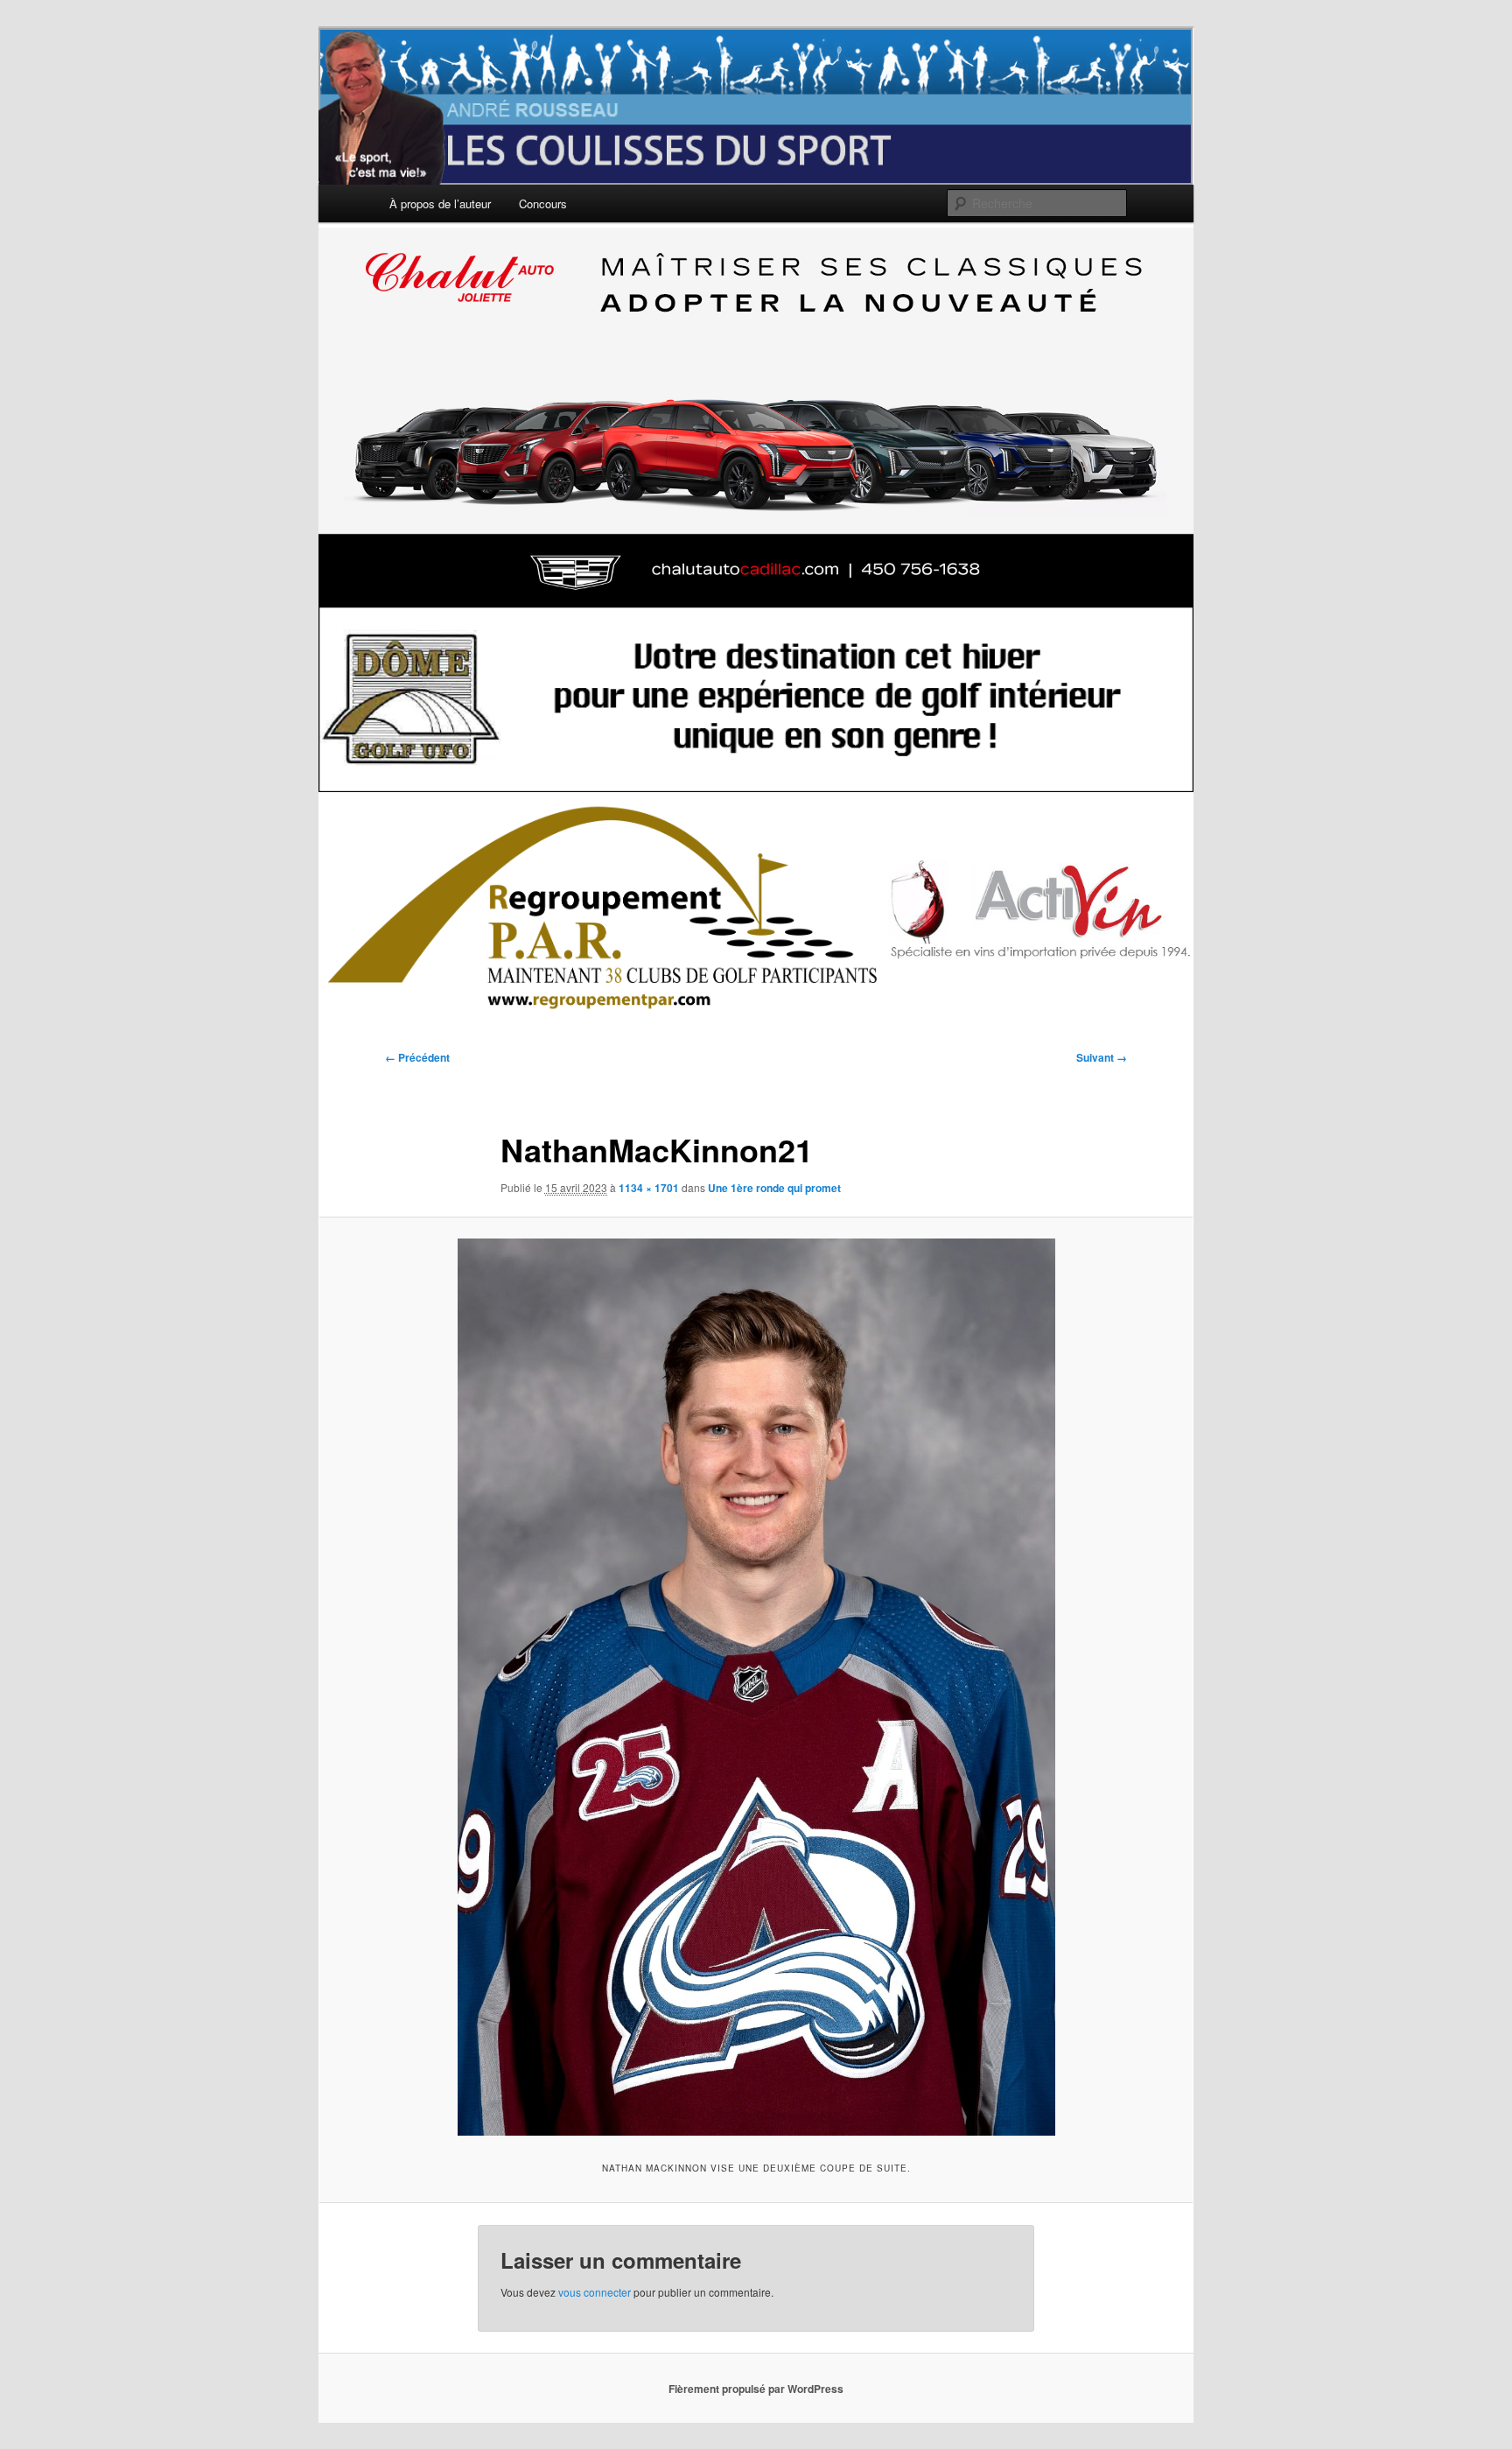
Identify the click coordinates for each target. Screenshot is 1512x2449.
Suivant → (1102, 1057)
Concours (543, 203)
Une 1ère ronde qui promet (774, 1188)
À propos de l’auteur (440, 203)
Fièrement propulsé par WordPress (756, 2389)
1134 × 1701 (649, 1188)
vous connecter (595, 2292)
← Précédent (417, 1057)
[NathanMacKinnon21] (756, 1687)
